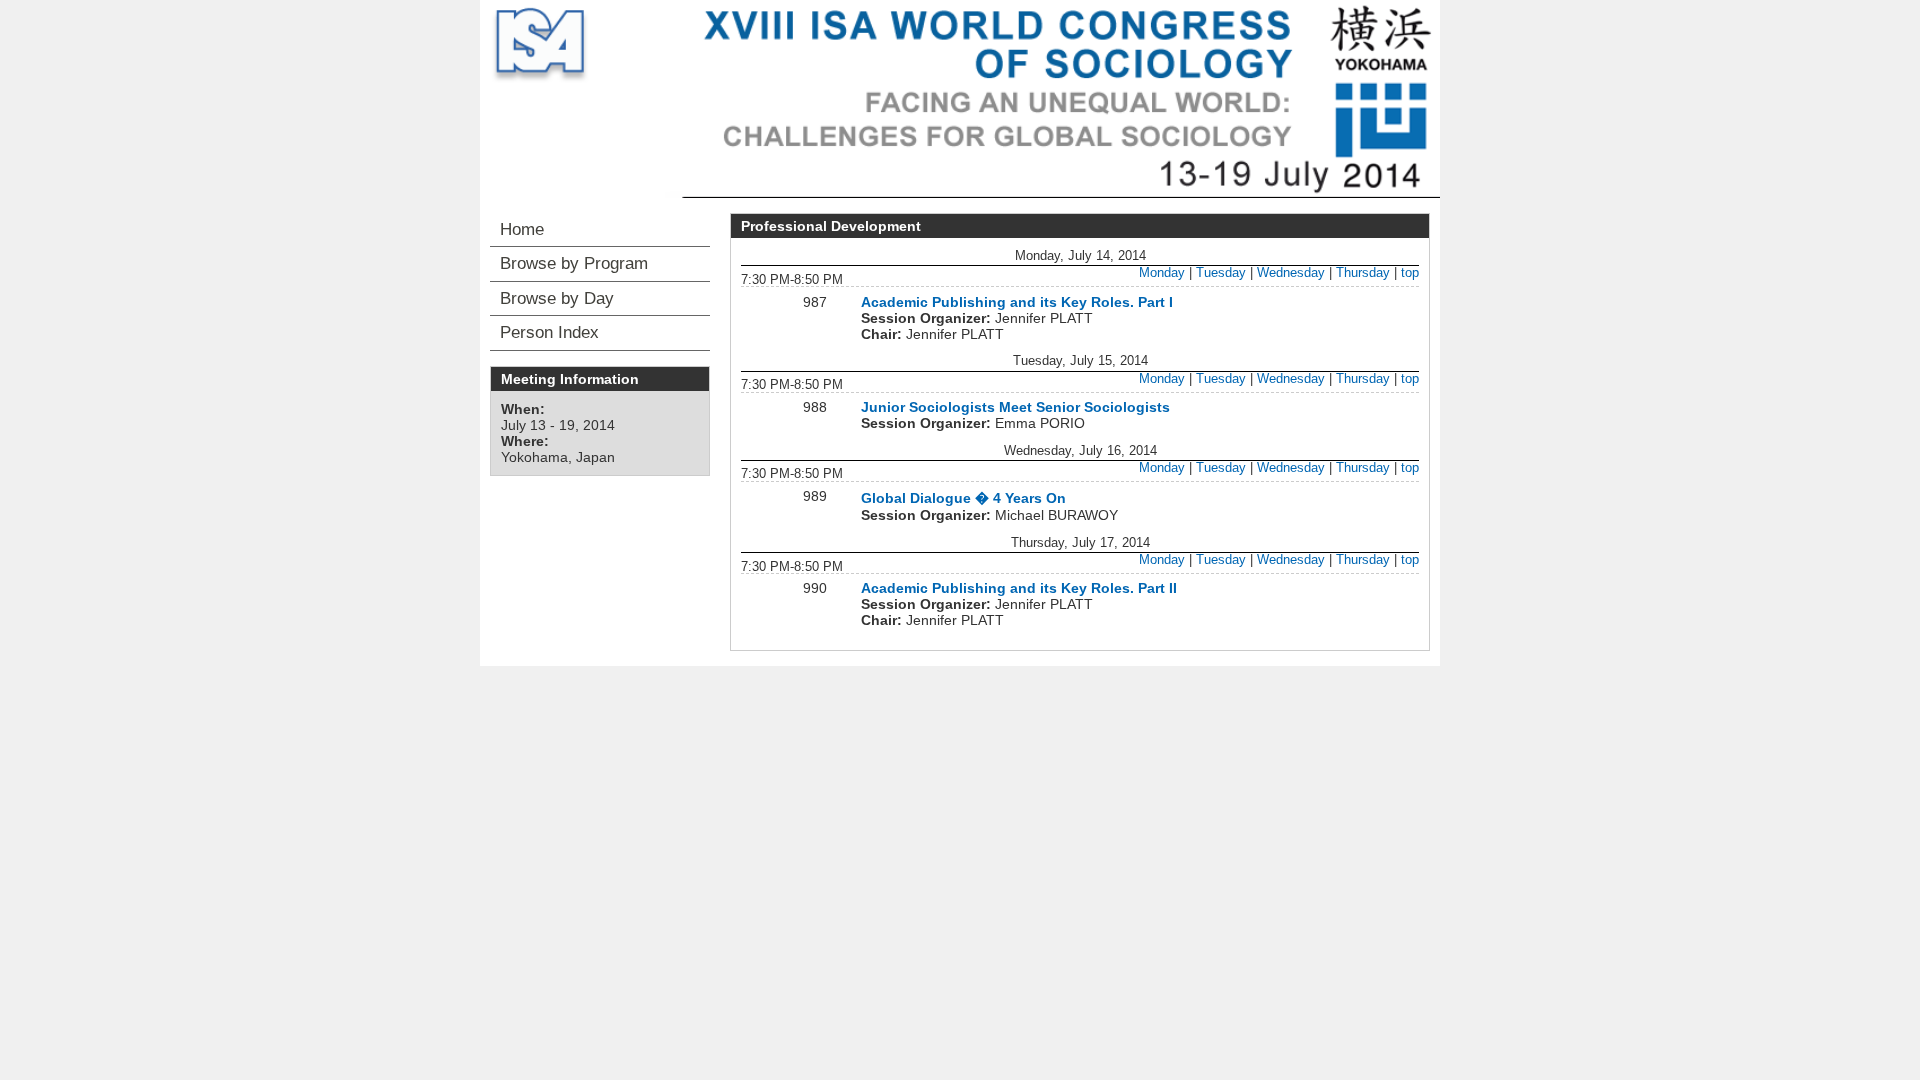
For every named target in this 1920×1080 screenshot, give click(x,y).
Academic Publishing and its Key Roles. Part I (1017, 302)
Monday (1162, 273)
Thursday (1363, 273)
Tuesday (1221, 273)
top (1410, 273)
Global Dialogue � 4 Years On (963, 498)
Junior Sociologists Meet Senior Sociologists (1015, 407)
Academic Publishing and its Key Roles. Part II (1019, 588)
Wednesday (1291, 273)
